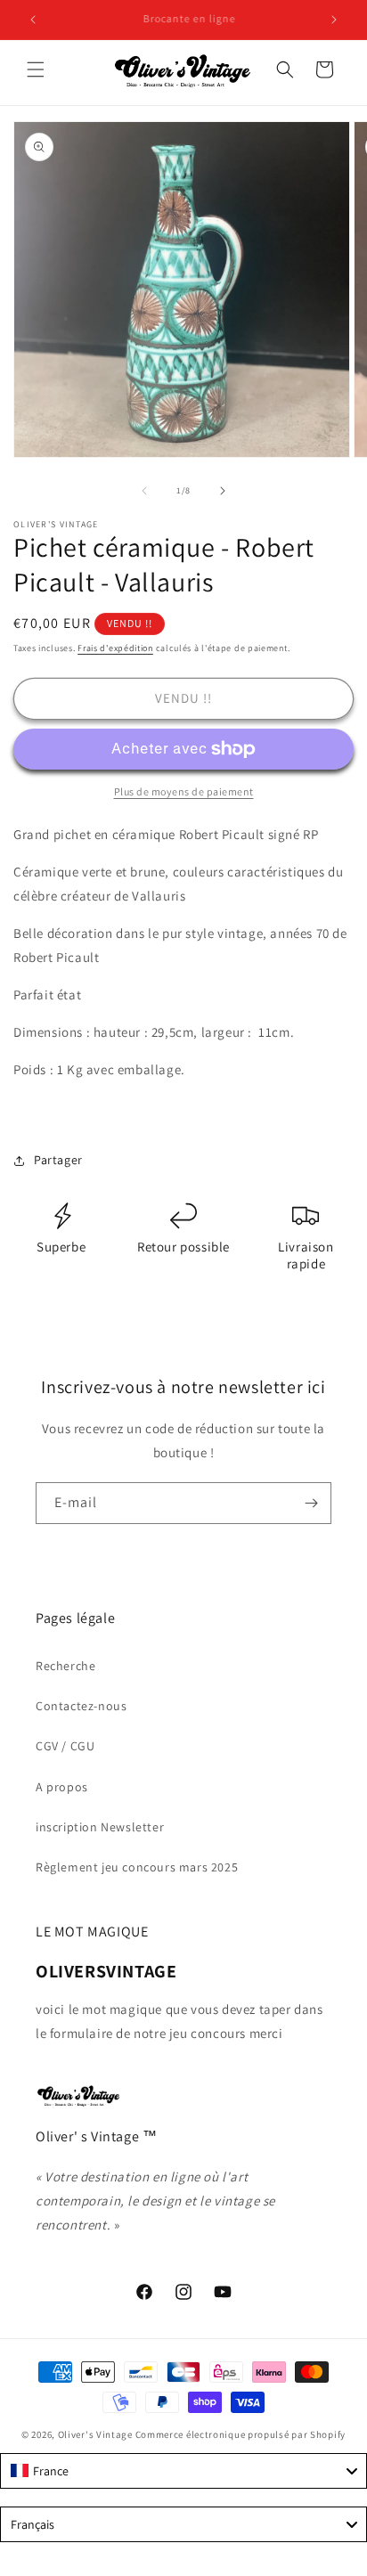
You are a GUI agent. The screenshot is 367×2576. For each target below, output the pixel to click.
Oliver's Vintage (95, 2434)
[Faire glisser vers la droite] (223, 491)
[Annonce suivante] (334, 20)
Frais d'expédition (115, 648)
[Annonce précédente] (33, 20)
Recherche (65, 1666)
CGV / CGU (65, 1746)
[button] (36, 69)
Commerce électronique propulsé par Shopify (241, 2434)
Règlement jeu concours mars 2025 (137, 1867)
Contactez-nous (81, 1706)
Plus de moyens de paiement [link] (184, 791)
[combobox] (183, 2471)
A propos (62, 1787)
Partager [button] (58, 1160)
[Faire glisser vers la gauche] (144, 491)
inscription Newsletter (100, 1827)
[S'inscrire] (311, 1503)
